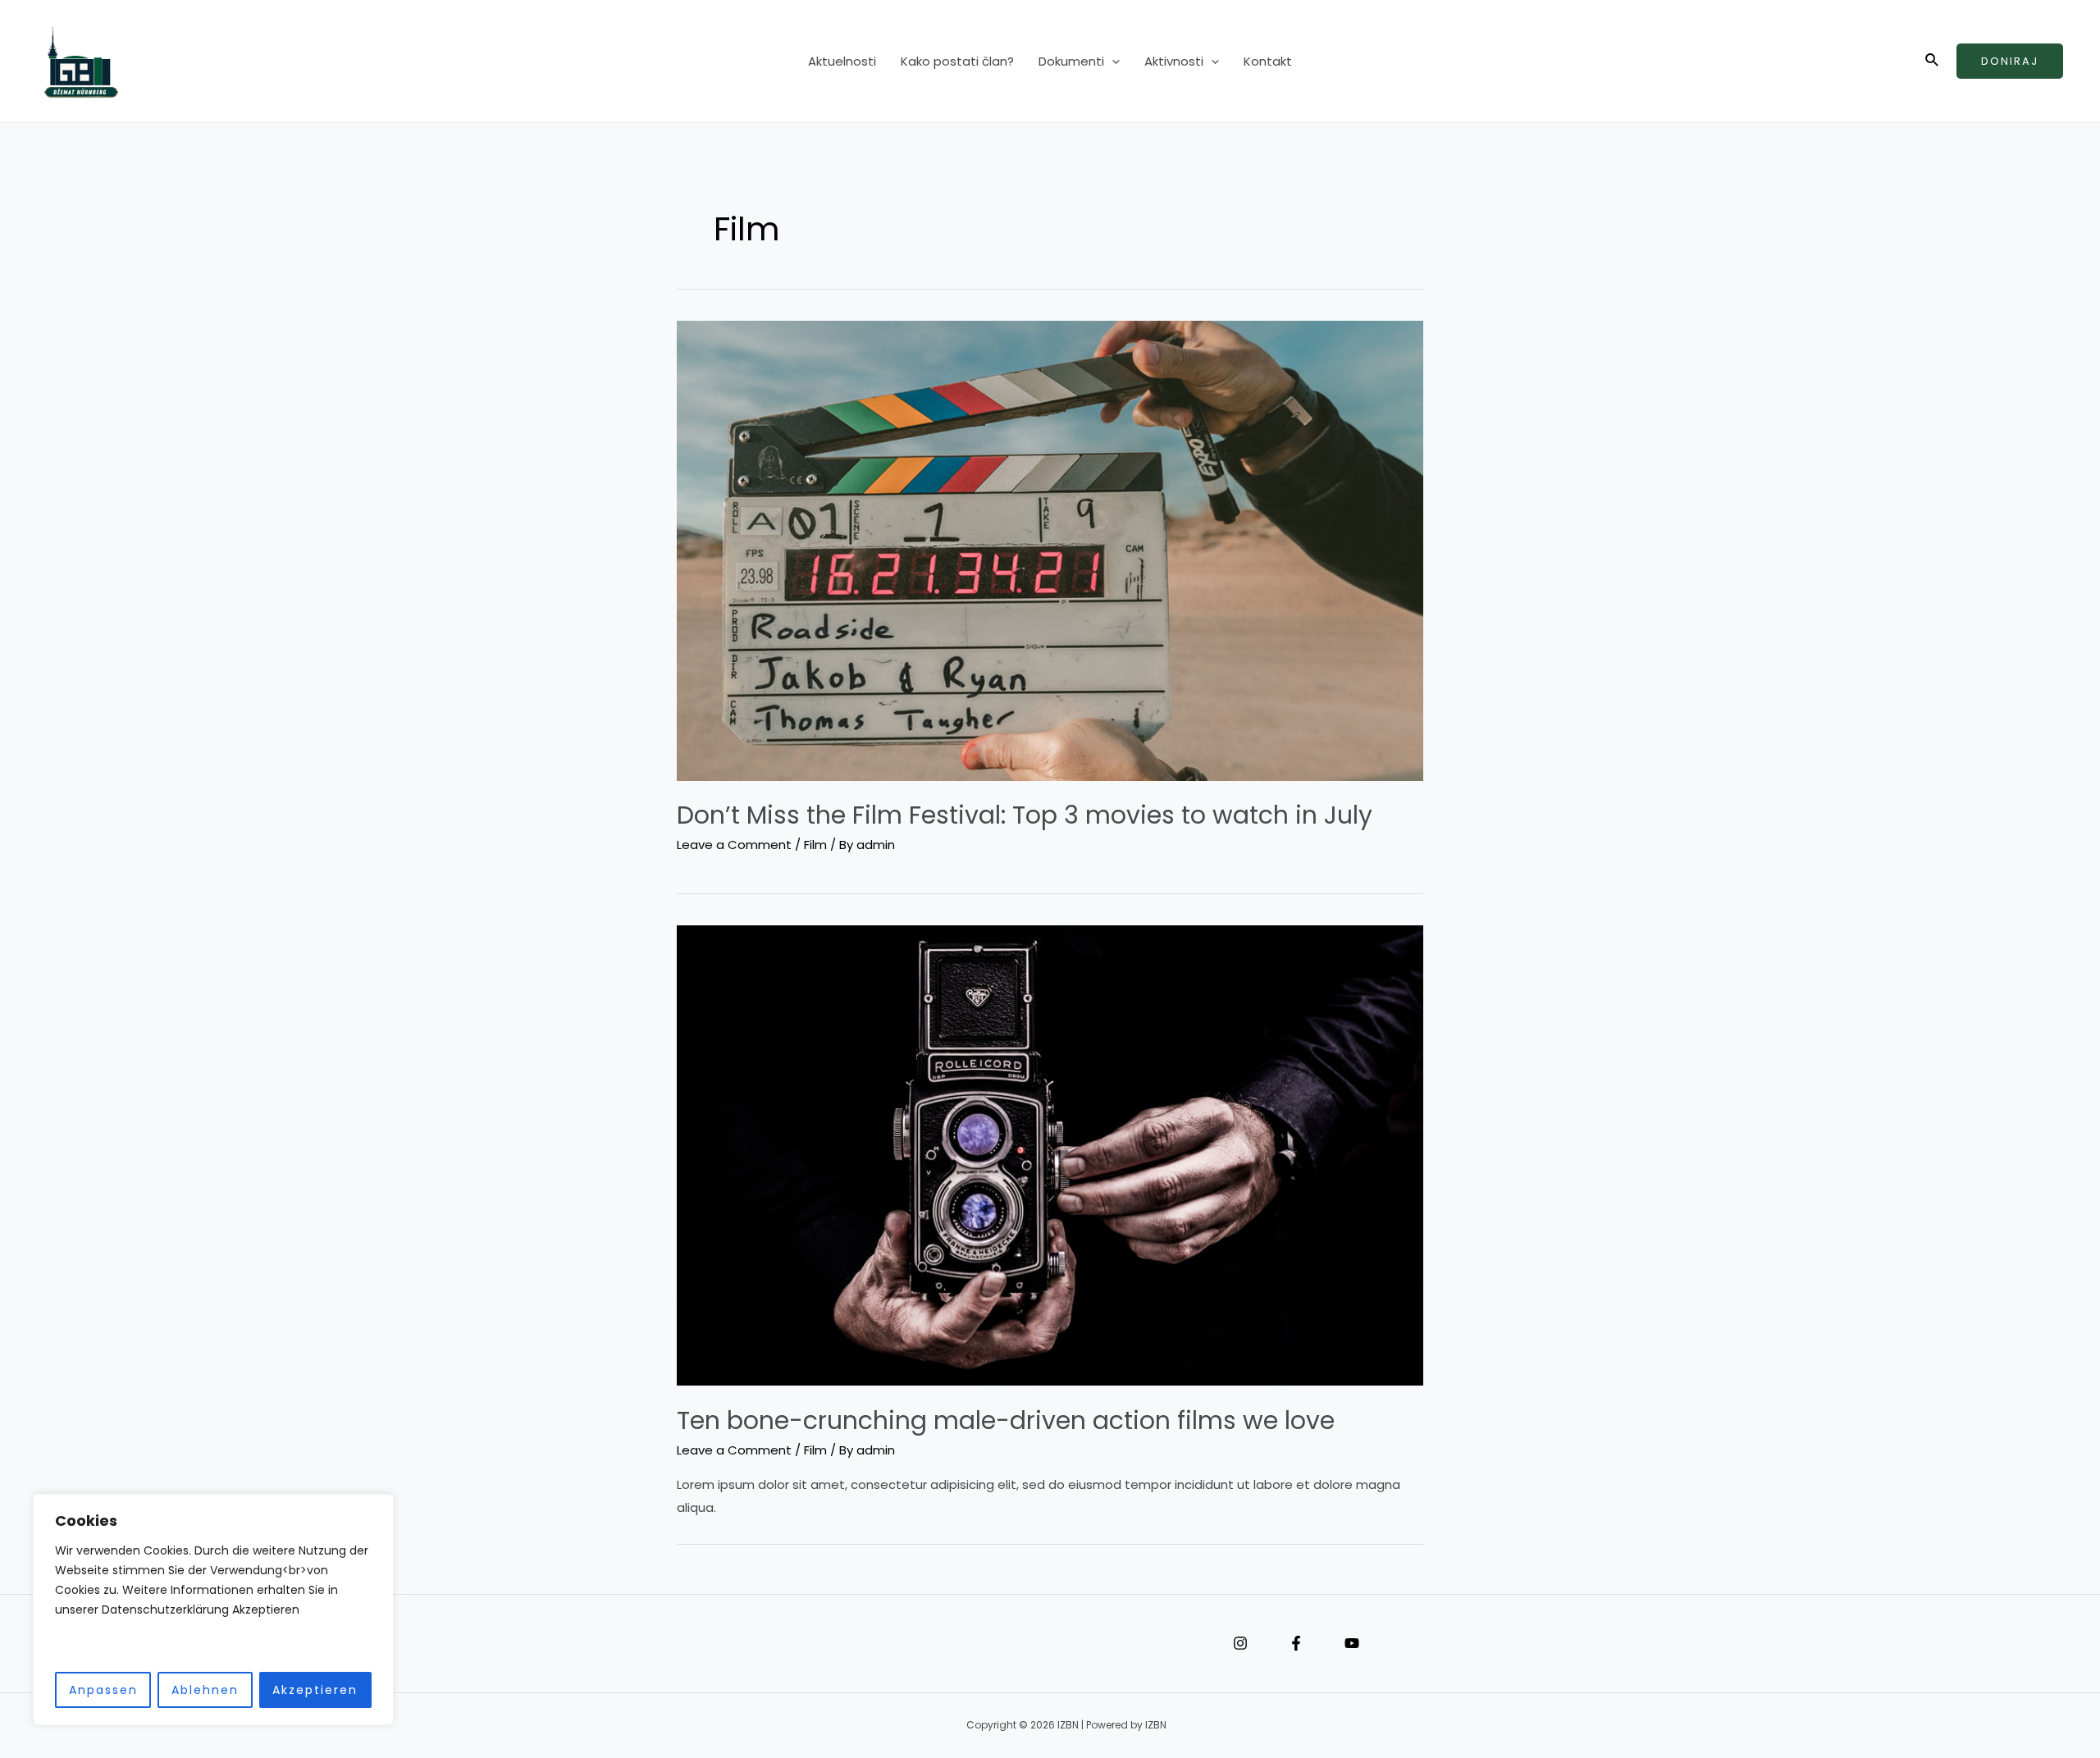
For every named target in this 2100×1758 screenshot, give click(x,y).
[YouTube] (1352, 1643)
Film (815, 845)
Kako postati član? (957, 61)
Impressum (574, 1644)
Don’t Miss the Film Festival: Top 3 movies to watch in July (1025, 815)
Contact (623, 1644)
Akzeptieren (315, 1690)
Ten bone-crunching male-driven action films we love (1006, 1420)
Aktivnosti (1174, 61)
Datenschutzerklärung (599, 1644)
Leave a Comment (734, 845)
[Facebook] (1296, 1643)
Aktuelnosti (842, 61)
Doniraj (2010, 61)
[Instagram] (1240, 1643)
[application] (1112, 62)
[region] (213, 1610)
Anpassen (103, 1690)
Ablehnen (205, 1690)
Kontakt (1268, 61)
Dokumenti (1071, 61)
